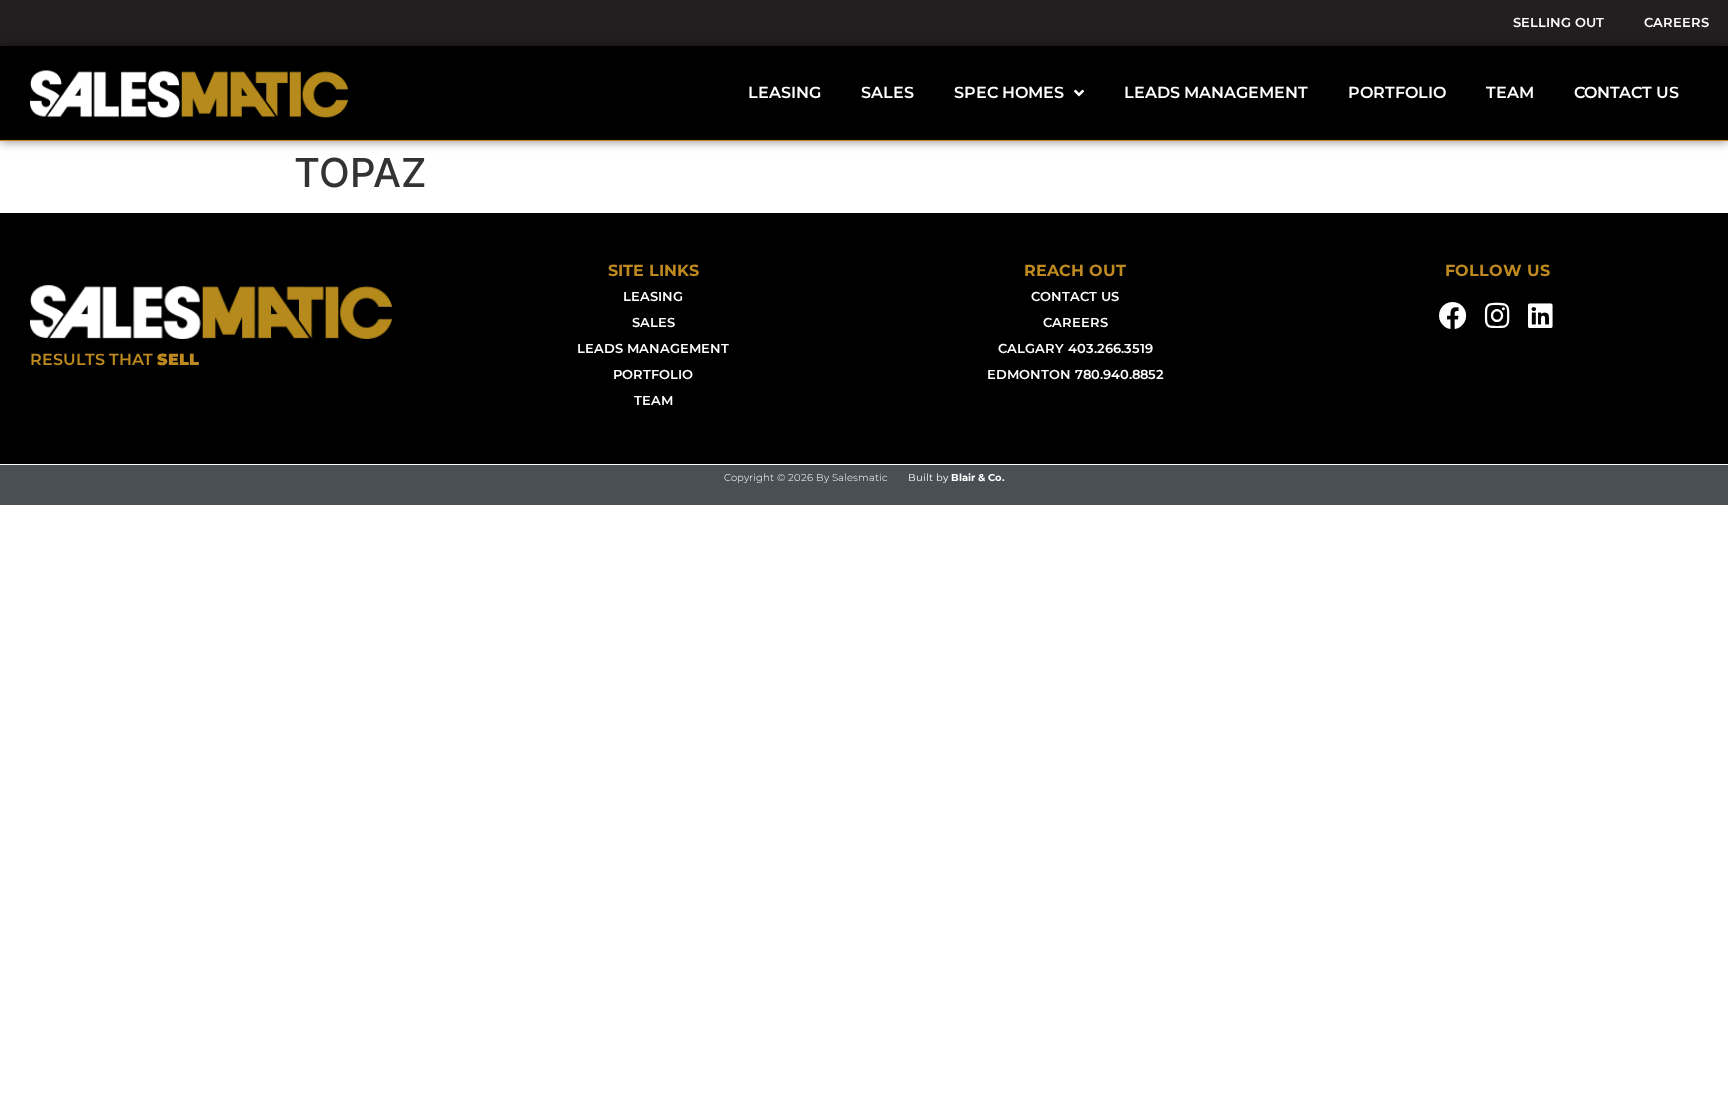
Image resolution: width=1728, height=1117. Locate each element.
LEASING (784, 92)
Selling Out (1558, 22)
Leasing (653, 296)
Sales (653, 322)
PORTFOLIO (1397, 92)
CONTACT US (1626, 92)
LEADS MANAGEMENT (1216, 92)
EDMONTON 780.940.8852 (1075, 374)
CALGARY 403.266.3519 (1075, 348)
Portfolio (653, 374)
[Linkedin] (1541, 316)
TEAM (1510, 92)
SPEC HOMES (1009, 92)
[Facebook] (1454, 316)
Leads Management (653, 348)
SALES (887, 92)
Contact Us (1075, 296)
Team (653, 400)
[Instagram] (1497, 316)
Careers (1676, 22)
